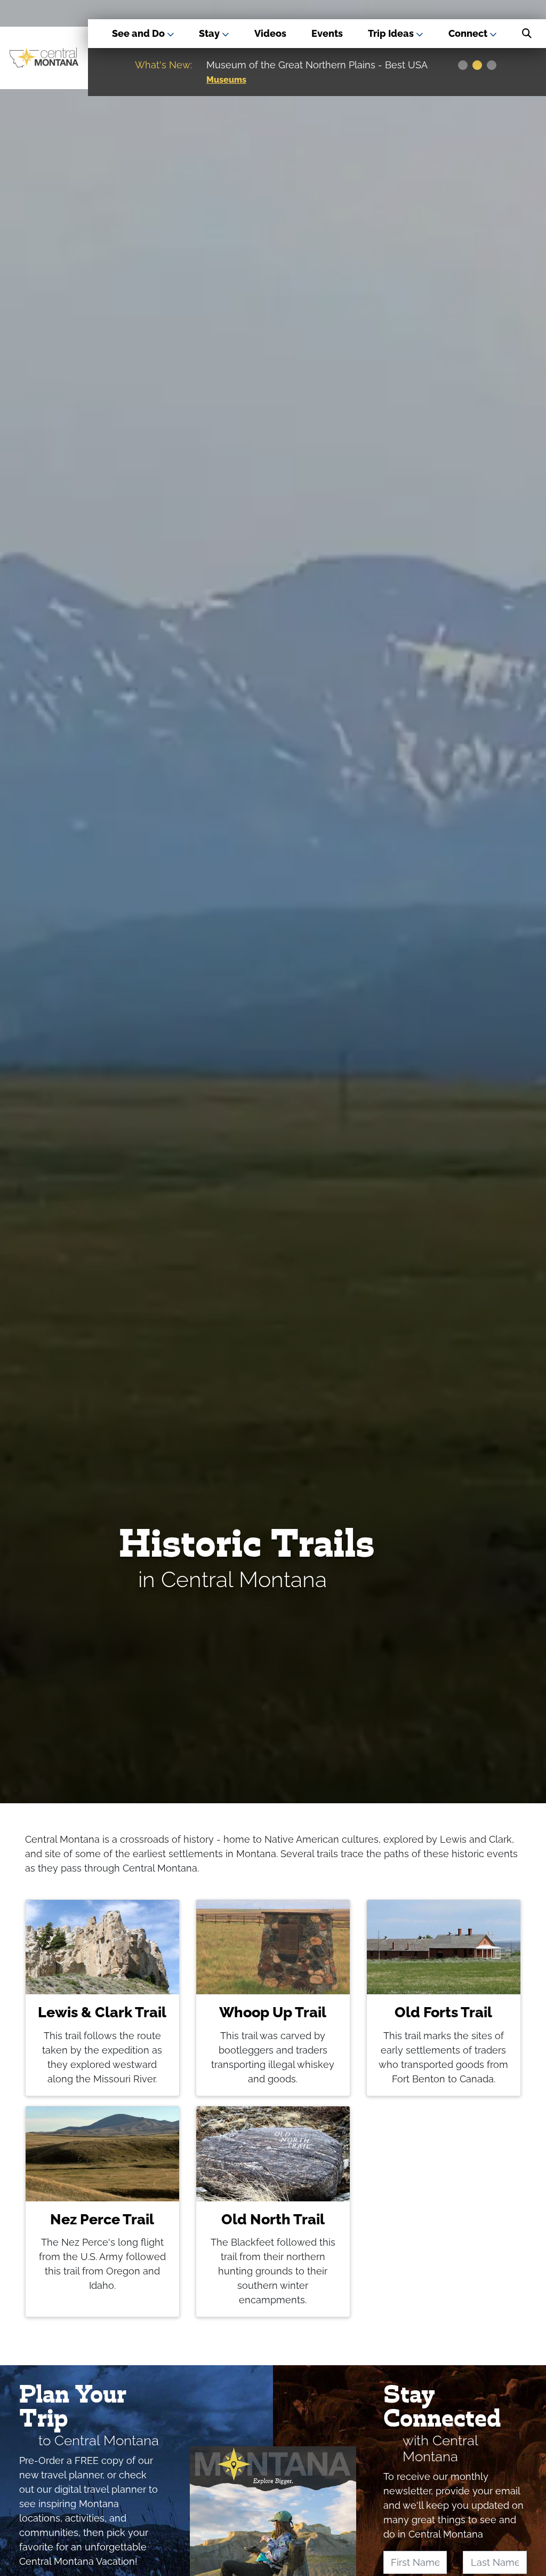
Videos (270, 33)
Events (327, 33)
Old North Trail (273, 2219)
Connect (469, 33)
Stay (210, 33)
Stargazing (228, 80)
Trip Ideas (392, 33)
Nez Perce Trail (102, 2219)
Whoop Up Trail (273, 2012)
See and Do (139, 33)
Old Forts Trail (443, 2012)
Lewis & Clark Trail (102, 2012)
